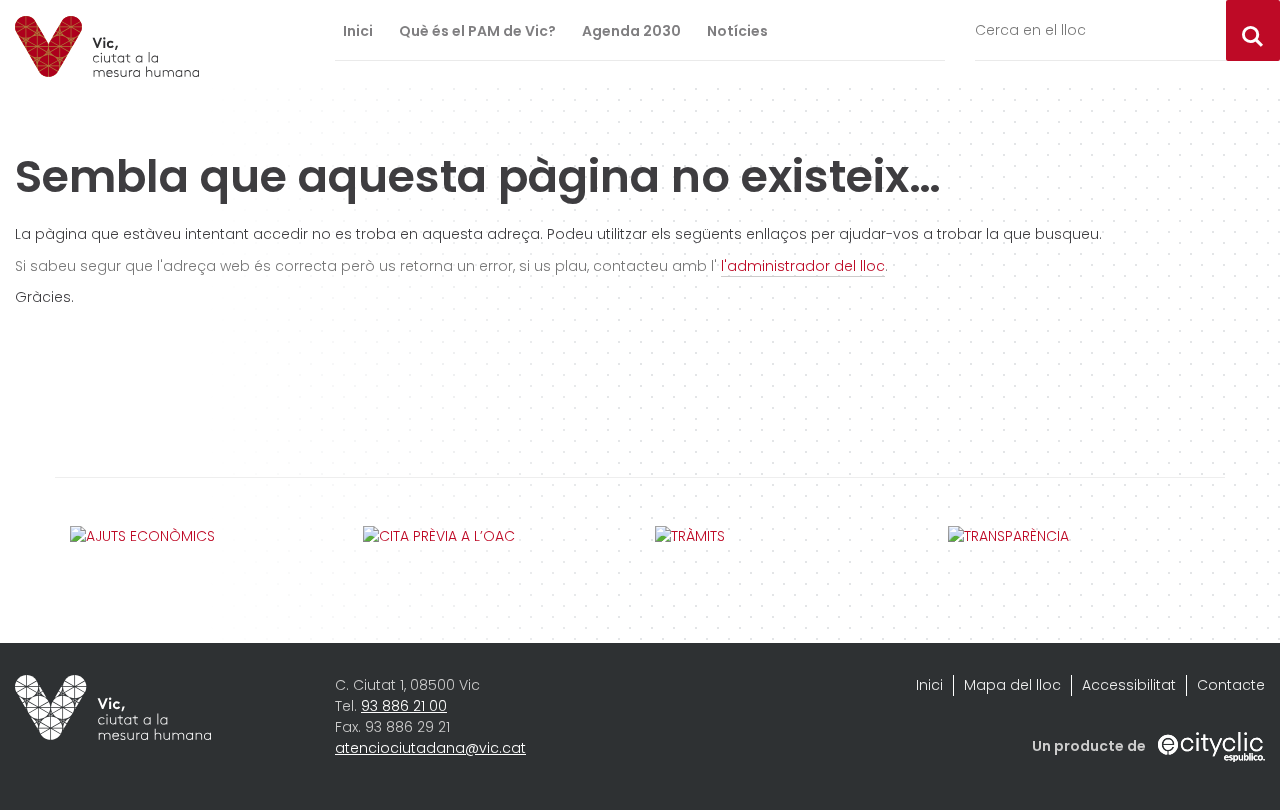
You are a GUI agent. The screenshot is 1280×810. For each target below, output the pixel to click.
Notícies (737, 31)
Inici (358, 31)
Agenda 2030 (631, 31)
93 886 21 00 (404, 706)
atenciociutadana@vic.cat (430, 748)
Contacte (1231, 685)
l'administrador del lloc (803, 266)
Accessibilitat (1129, 685)
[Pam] (107, 46)
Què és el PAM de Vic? (477, 31)
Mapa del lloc (1012, 685)
